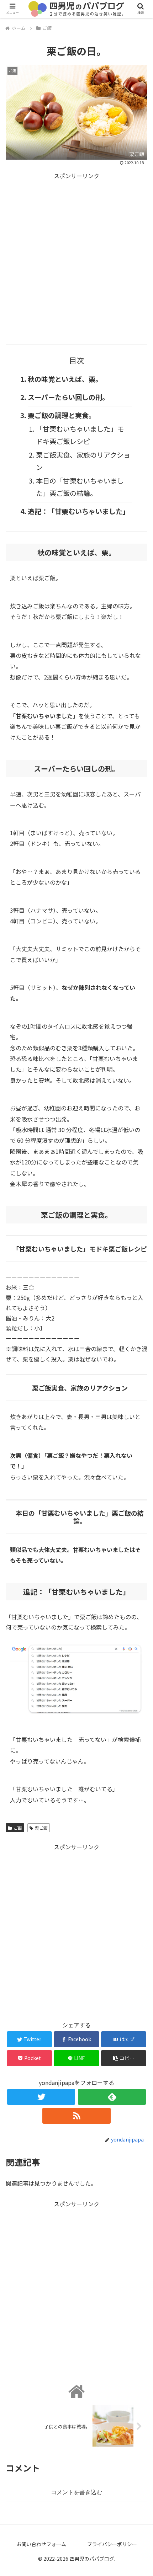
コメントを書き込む (76, 2492)
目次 (76, 360)
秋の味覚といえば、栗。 (65, 379)
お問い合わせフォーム (41, 2544)
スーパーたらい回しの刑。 (68, 397)
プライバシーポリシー (112, 2544)
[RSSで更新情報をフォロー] (76, 2116)
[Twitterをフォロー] (41, 2097)
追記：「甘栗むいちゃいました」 (78, 511)
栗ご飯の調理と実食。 (62, 415)
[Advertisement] (76, 257)
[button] (138, 1382)
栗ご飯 (41, 1828)
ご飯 (18, 1828)
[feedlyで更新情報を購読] (112, 2097)
